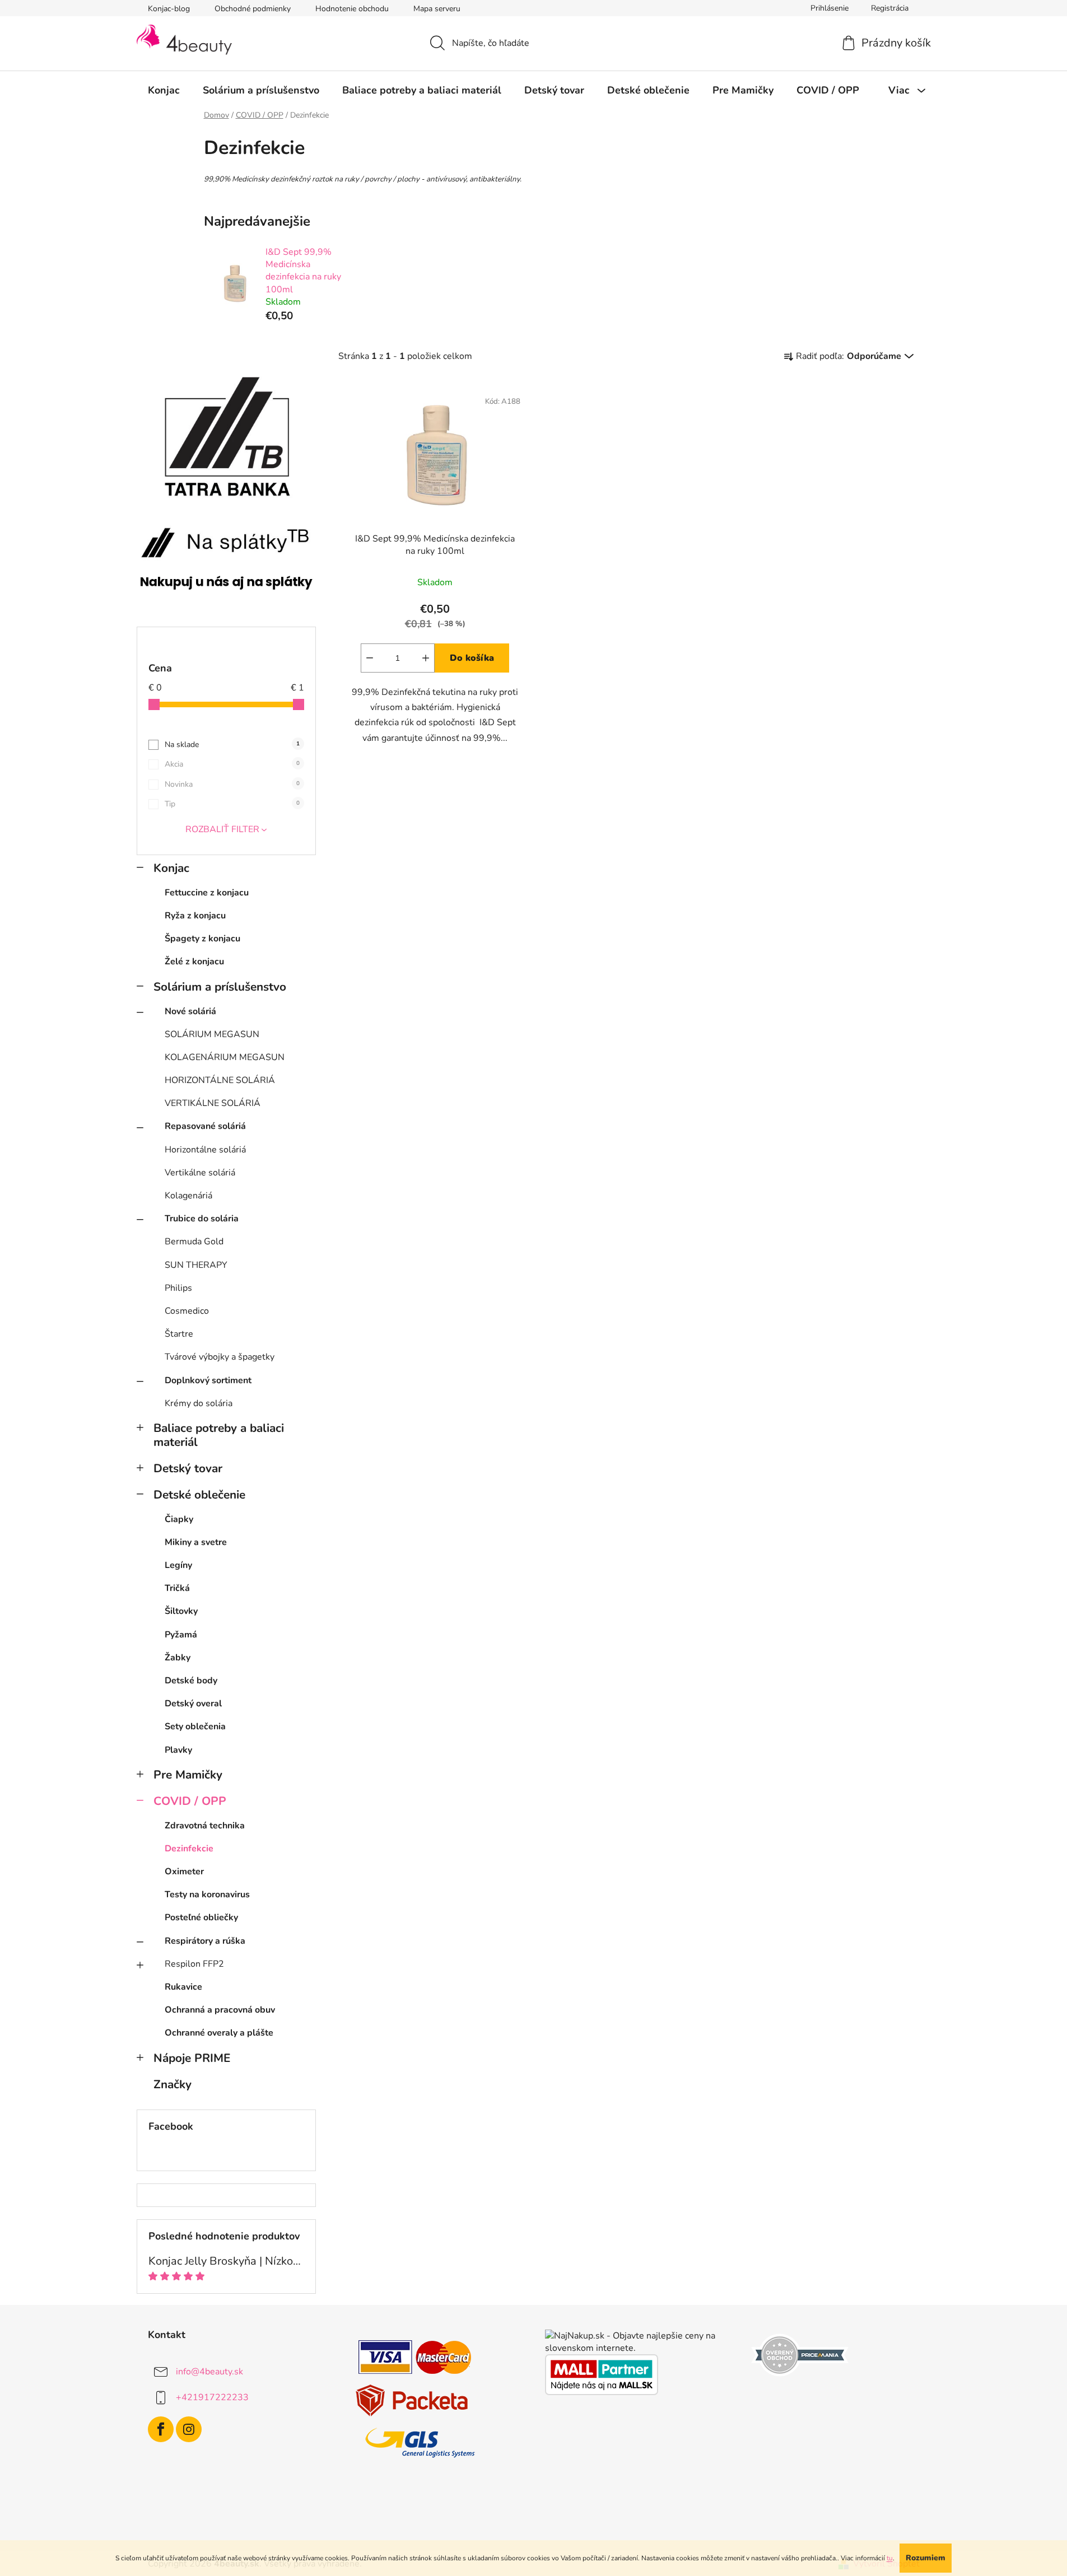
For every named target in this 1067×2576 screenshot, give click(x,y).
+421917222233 (212, 2397)
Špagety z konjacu (202, 939)
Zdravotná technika (205, 1826)
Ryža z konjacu (195, 916)
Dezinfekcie (189, 1849)
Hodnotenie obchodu (352, 9)
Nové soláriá (190, 1011)
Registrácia (890, 8)
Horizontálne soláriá (205, 1150)
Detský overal (193, 1704)
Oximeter (184, 1872)
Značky (173, 2084)
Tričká (177, 1588)
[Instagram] (189, 2429)
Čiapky (179, 1519)
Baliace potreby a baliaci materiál (219, 1435)
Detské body (191, 1681)
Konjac (171, 868)
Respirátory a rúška (205, 1941)
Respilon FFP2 (194, 1964)
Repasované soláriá (205, 1126)
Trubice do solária (202, 1219)
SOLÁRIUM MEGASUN (212, 1034)
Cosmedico (187, 1311)
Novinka (232, 784)
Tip (232, 804)
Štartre (179, 1334)
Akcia (232, 764)
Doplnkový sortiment (208, 1380)
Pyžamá (181, 1635)
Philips (178, 1288)
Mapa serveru (437, 9)
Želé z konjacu (194, 962)
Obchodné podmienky (253, 9)
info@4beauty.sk (209, 2372)
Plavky (178, 1750)
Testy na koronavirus (207, 1894)
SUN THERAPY (196, 1265)
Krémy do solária (199, 1403)
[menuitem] (164, 90)
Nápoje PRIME (192, 2058)
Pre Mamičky (188, 1775)
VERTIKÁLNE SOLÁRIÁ (213, 1103)
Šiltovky (181, 1611)
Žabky (178, 1658)
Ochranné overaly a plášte (219, 2033)
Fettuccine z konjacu (207, 893)
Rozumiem (926, 2558)
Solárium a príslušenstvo (220, 987)
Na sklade (232, 745)
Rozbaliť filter (222, 829)
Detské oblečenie (199, 1495)
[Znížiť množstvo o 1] (370, 658)
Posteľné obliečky (201, 1917)
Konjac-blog (169, 9)
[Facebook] (161, 2429)
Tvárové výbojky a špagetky (220, 1357)
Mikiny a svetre (196, 1542)
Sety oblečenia (195, 1726)
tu (890, 2558)
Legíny (178, 1565)
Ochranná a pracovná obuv (220, 2010)
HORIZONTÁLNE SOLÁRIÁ (220, 1080)
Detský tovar (188, 1468)
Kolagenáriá (188, 1196)
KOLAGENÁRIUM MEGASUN (225, 1057)
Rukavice (183, 1987)
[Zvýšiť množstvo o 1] (426, 658)
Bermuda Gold (194, 1242)
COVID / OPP (190, 1801)
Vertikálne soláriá (200, 1173)
